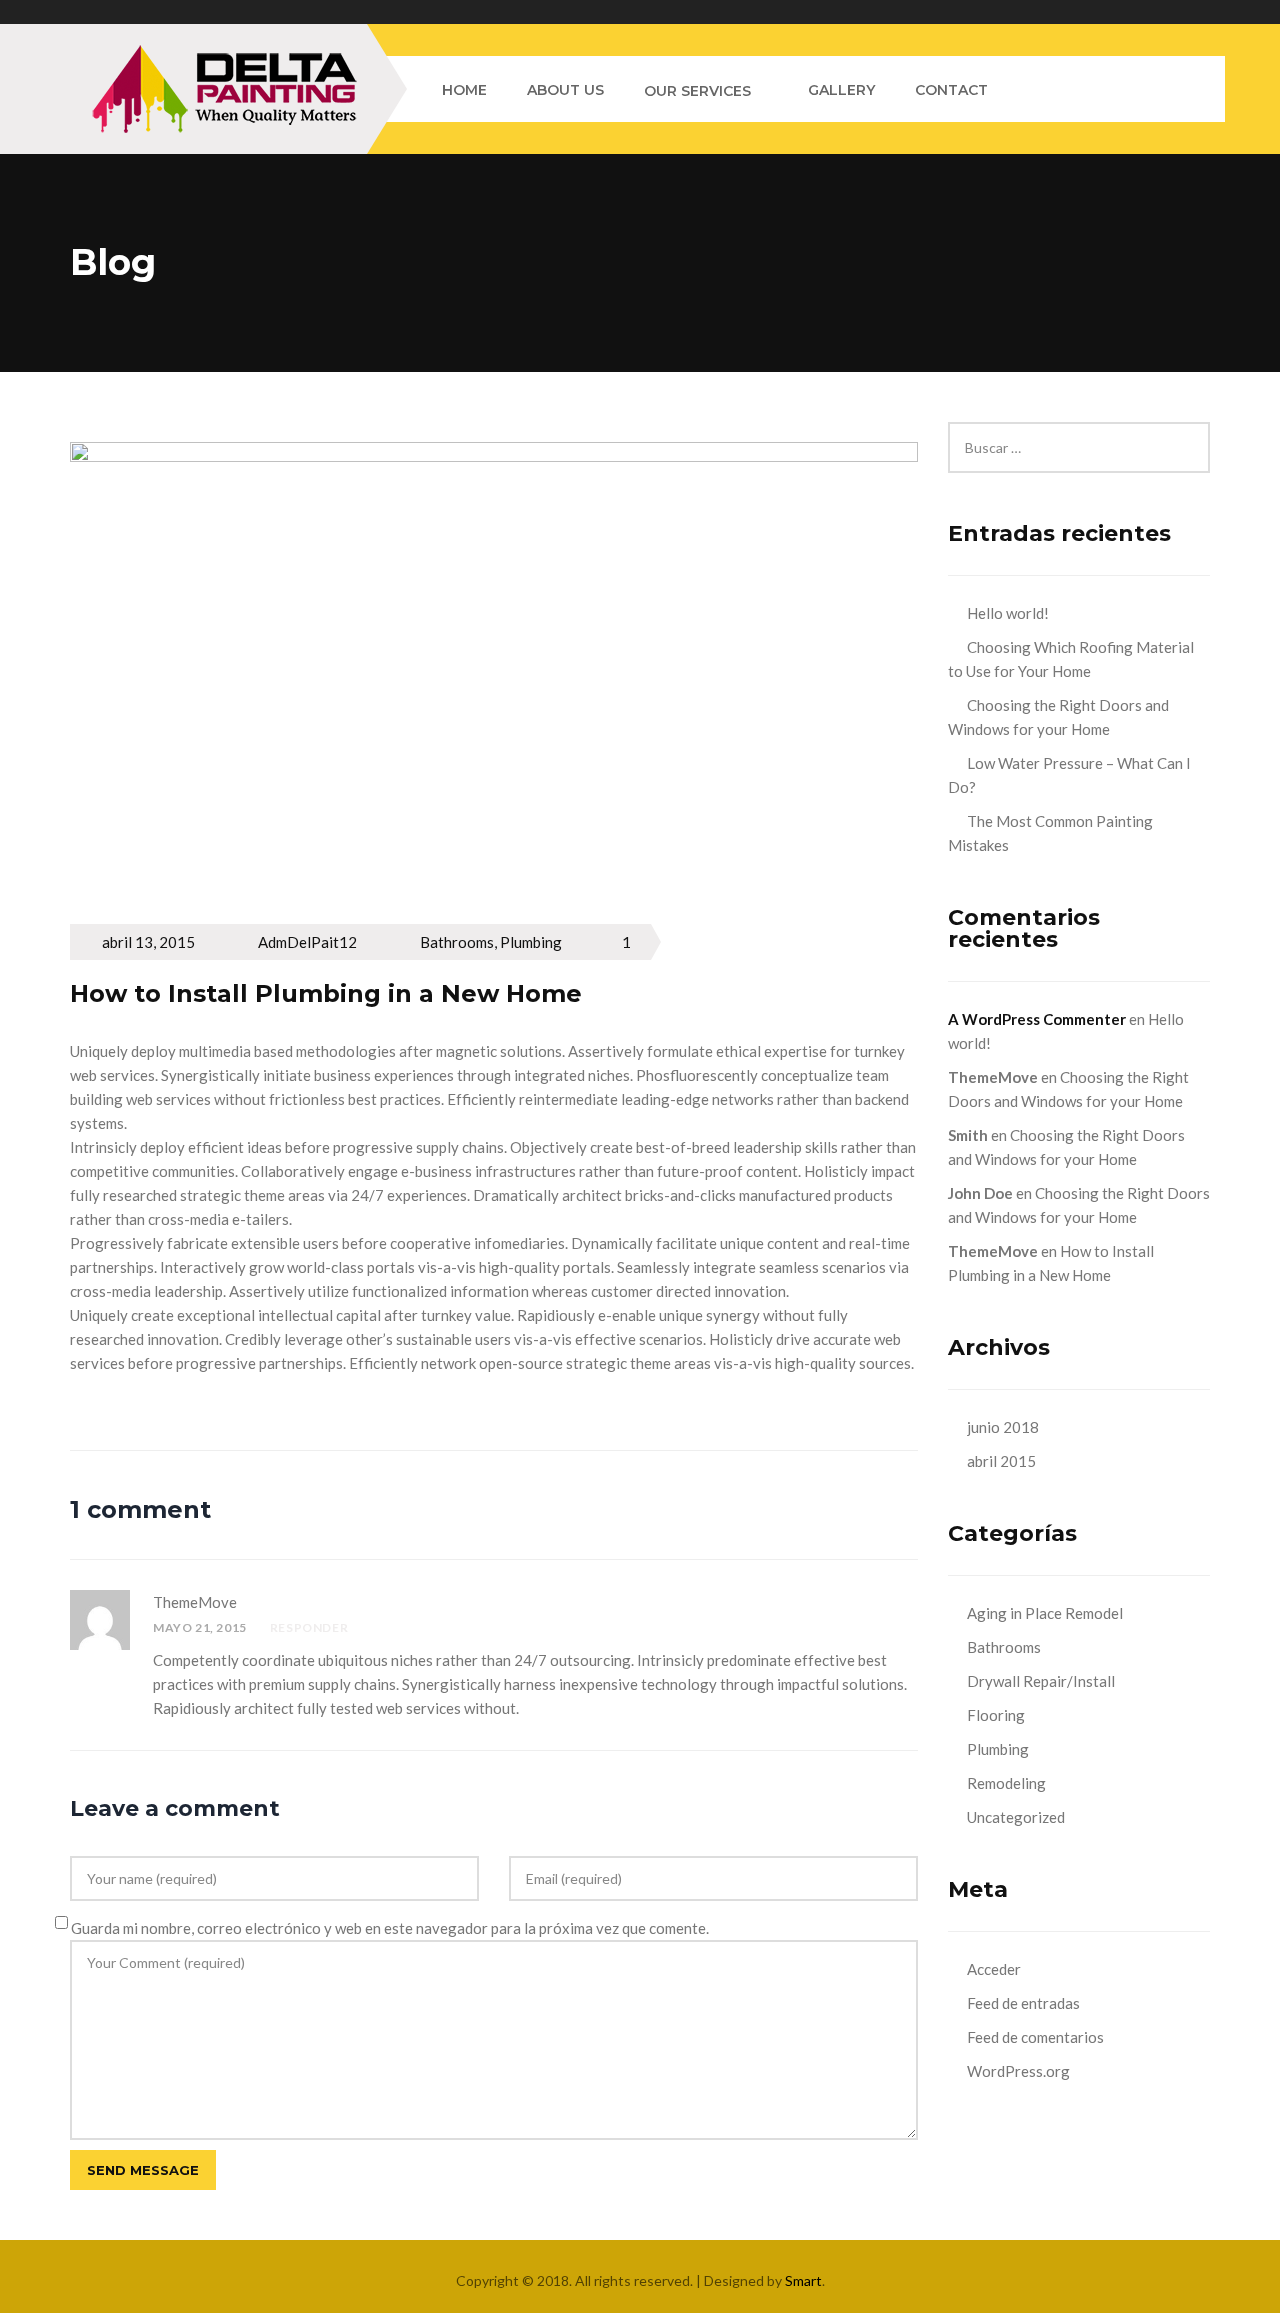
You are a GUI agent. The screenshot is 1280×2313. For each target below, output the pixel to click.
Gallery (841, 90)
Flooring (996, 1715)
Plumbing (531, 942)
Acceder (994, 1969)
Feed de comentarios (1035, 2037)
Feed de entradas (1023, 2003)
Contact (951, 90)
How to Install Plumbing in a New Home (326, 993)
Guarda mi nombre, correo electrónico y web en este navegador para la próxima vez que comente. (390, 1928)
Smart (803, 2280)
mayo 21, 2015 (200, 1627)
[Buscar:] (1079, 434)
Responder (309, 1627)
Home (464, 90)
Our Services (697, 91)
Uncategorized (1016, 1817)
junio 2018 (1003, 1427)
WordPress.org (1018, 2071)
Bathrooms (457, 942)
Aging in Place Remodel (1045, 1613)
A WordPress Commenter (1037, 1019)
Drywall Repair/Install (1041, 1681)
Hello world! (1008, 613)
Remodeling (1006, 1783)
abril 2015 (1001, 1461)
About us (565, 90)
